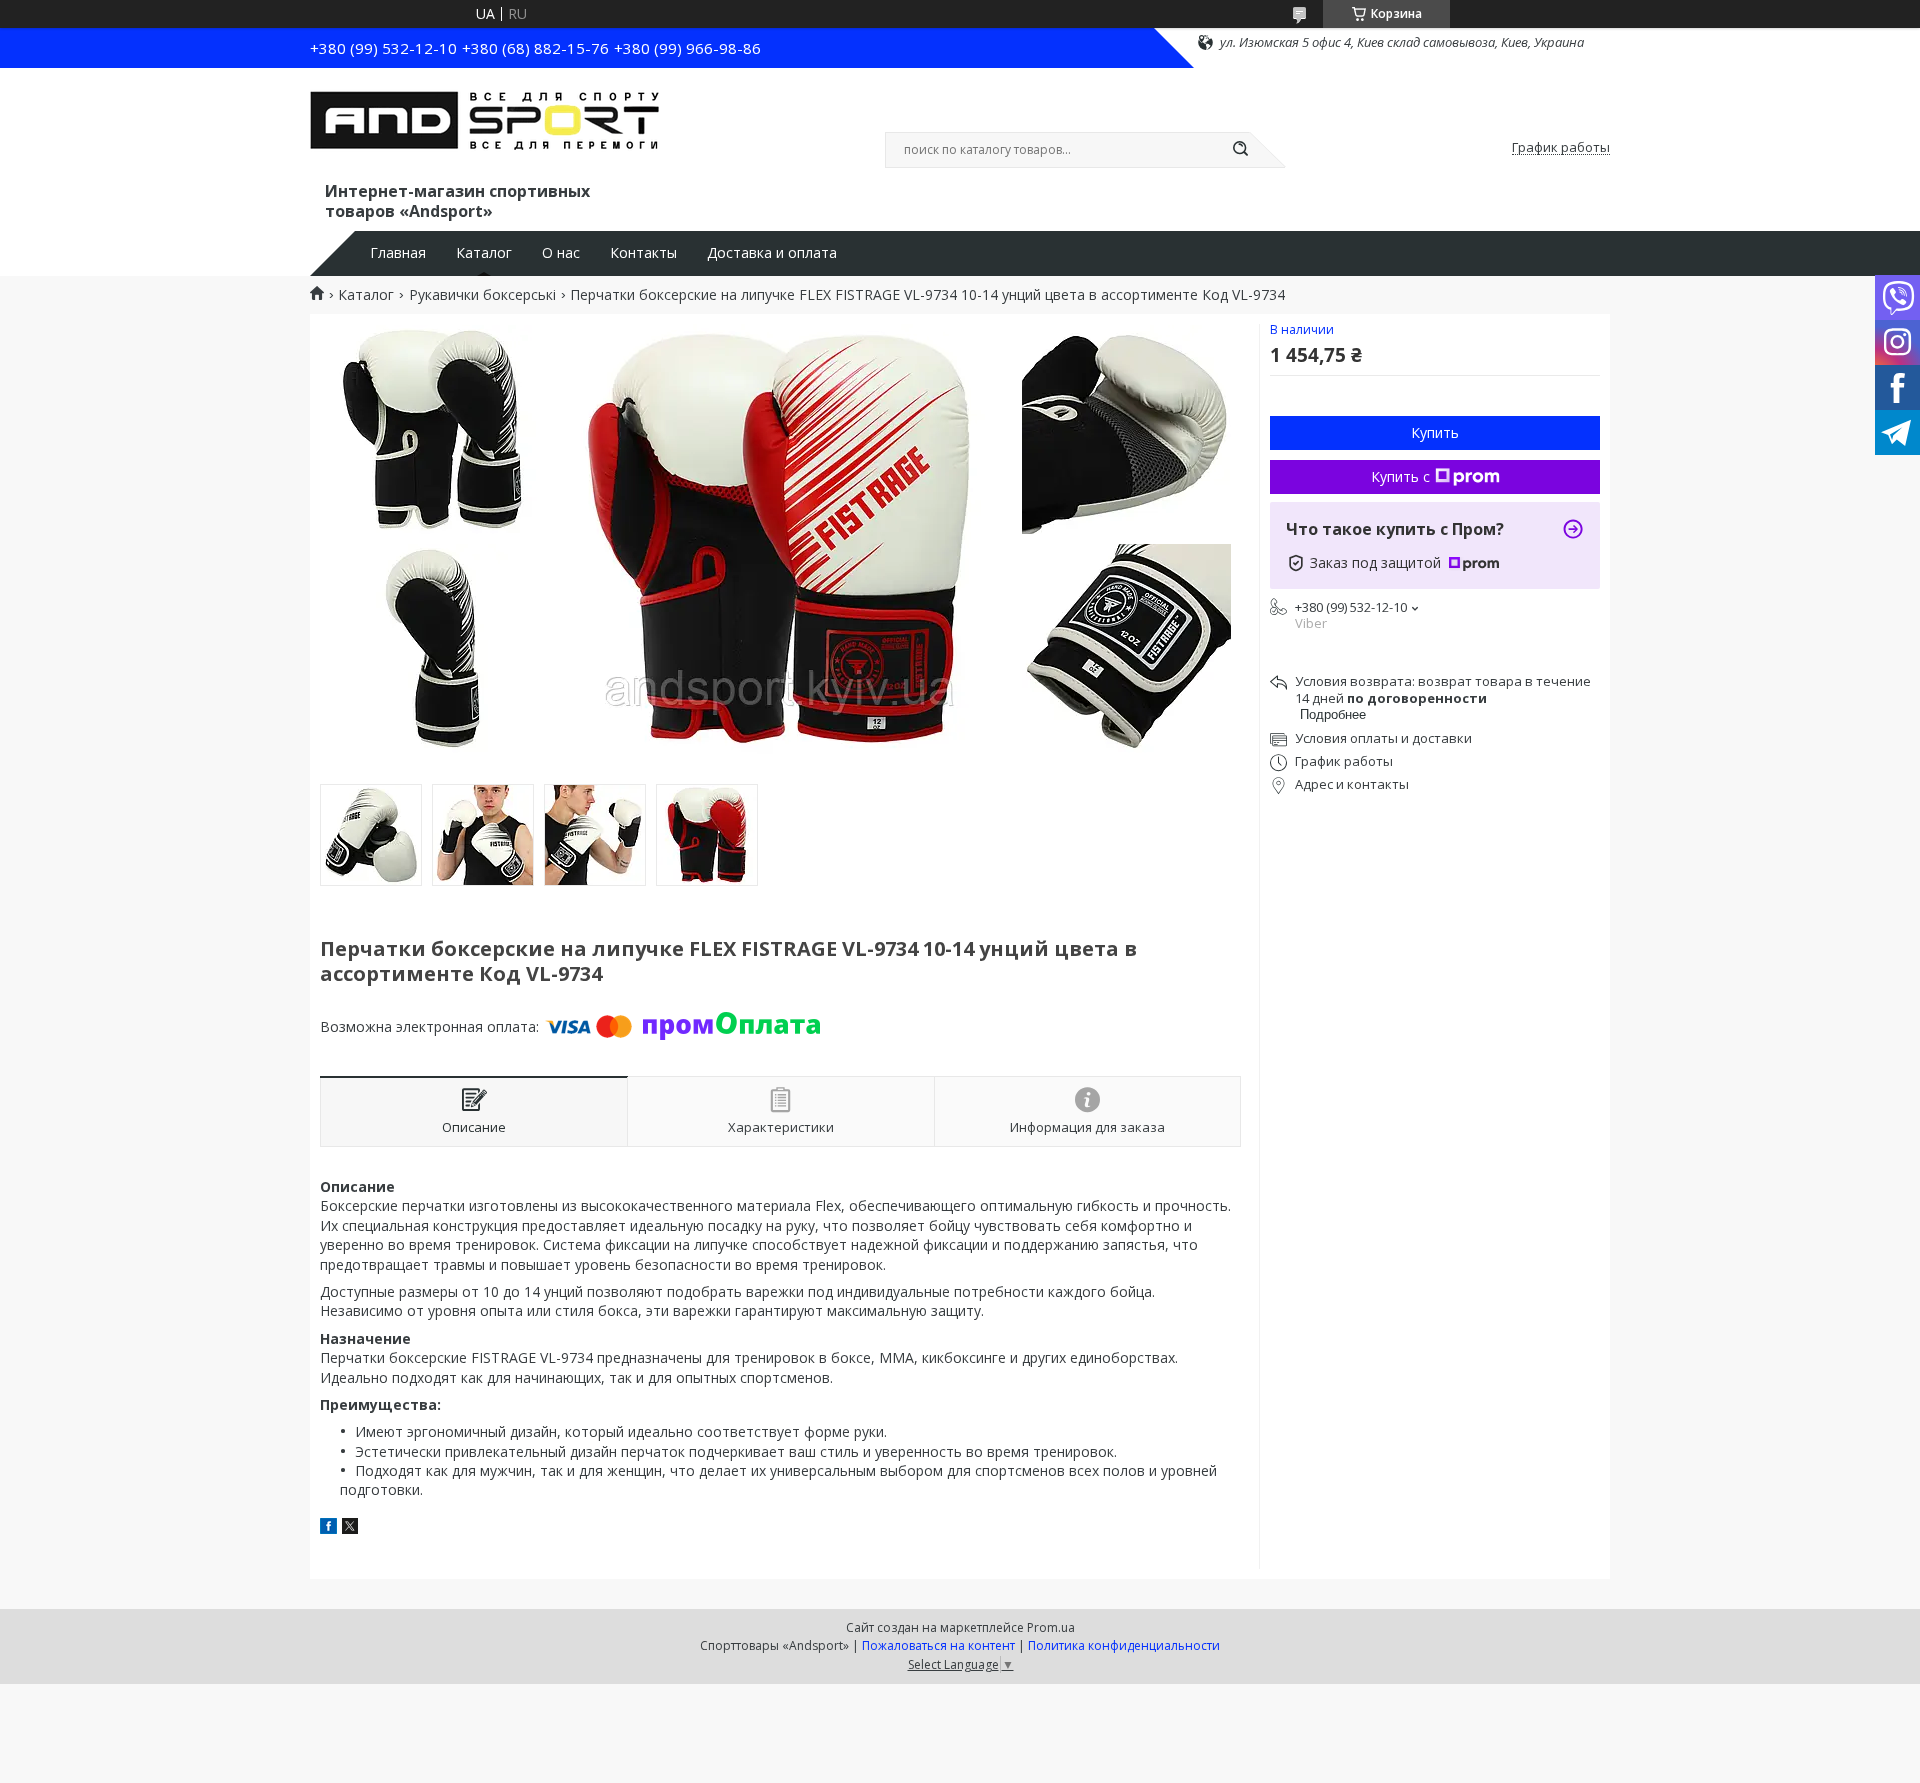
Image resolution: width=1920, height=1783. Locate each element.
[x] (350, 1528)
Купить (1435, 432)
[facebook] (328, 1528)
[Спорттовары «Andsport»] (485, 128)
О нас (561, 253)
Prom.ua (1051, 1627)
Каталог (484, 253)
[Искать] (1240, 150)
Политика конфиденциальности (1124, 1645)
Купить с (1400, 476)
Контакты (643, 253)
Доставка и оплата (772, 253)
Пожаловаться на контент (938, 1645)
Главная (398, 253)
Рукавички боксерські (482, 295)
